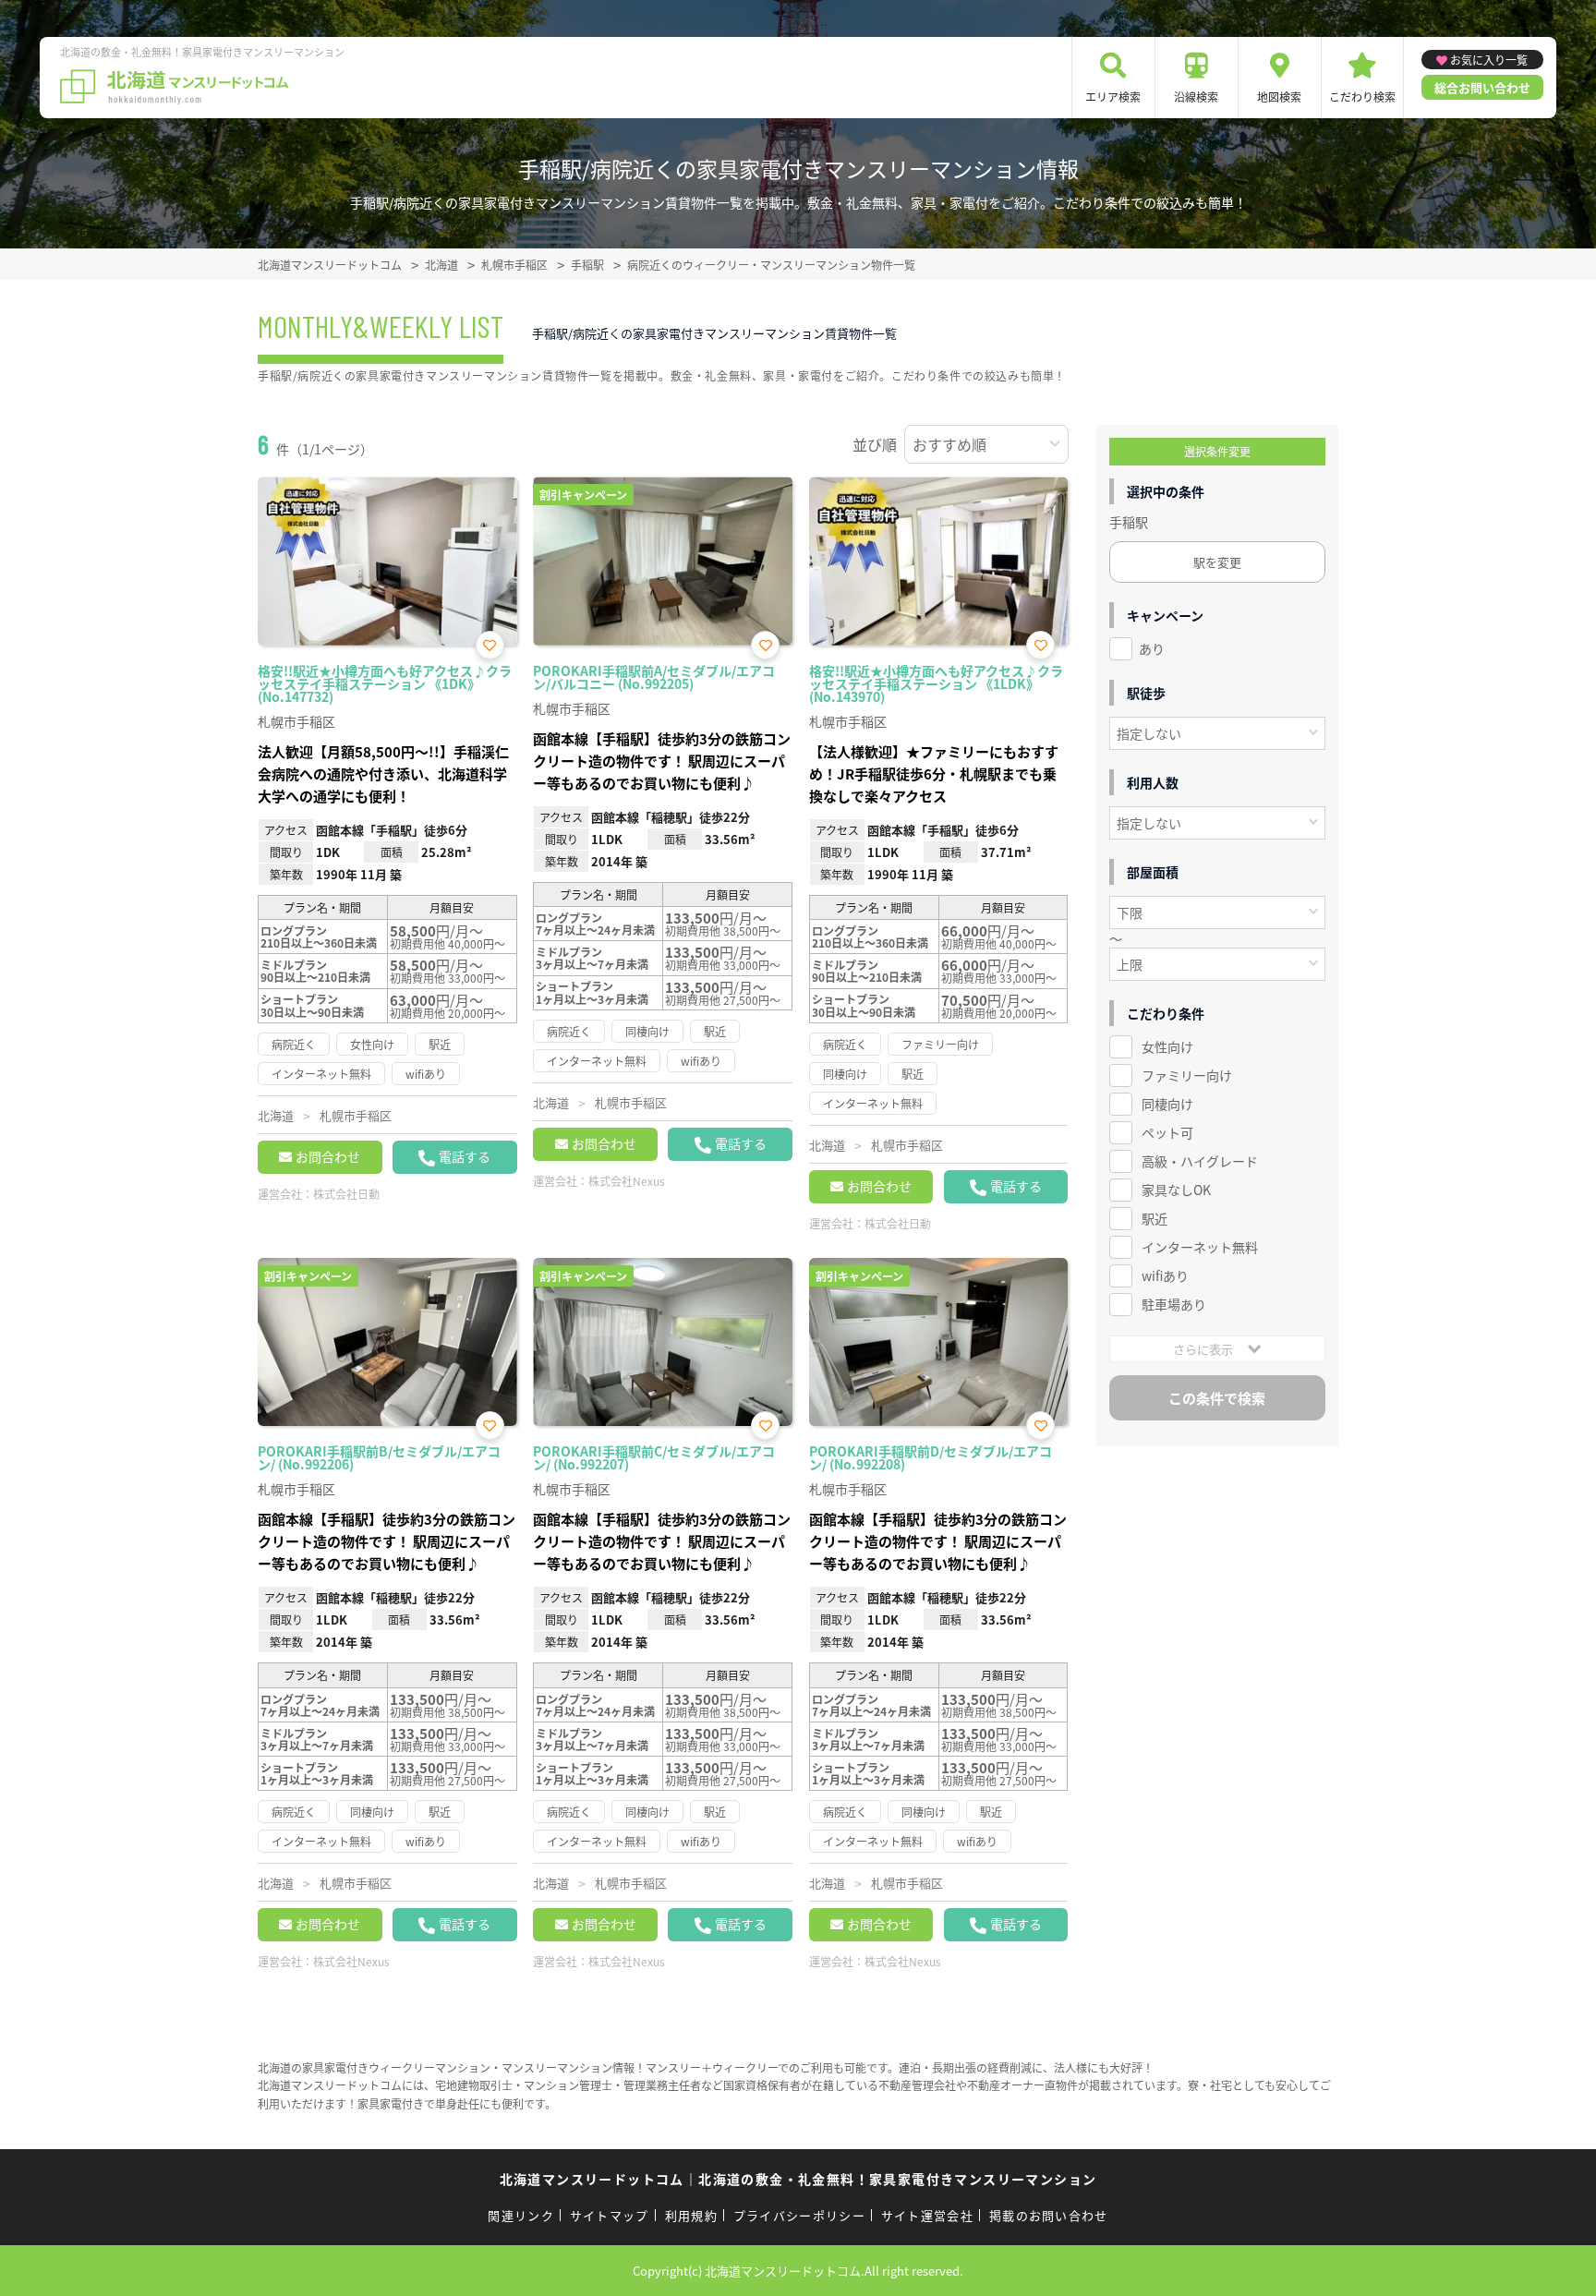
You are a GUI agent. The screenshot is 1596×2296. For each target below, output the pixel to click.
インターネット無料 (1200, 1247)
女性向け (1167, 1046)
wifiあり (1165, 1275)
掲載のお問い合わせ (1049, 2215)
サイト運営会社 (927, 2215)
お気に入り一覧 (1489, 60)
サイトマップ (610, 2215)
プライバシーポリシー (799, 2215)
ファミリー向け (1187, 1075)
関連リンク (521, 2215)
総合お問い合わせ (1482, 87)
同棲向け (1167, 1104)
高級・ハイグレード (1200, 1161)
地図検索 (1279, 97)
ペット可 (1167, 1132)
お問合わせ (328, 1156)
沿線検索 (1196, 97)
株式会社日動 (346, 1194)
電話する (465, 1156)
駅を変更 (1217, 562)
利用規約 (691, 2215)
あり (1152, 648)
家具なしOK (1176, 1190)
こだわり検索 (1362, 97)
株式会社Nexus (627, 1181)
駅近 (1155, 1218)
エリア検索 (1113, 97)
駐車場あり (1174, 1304)
